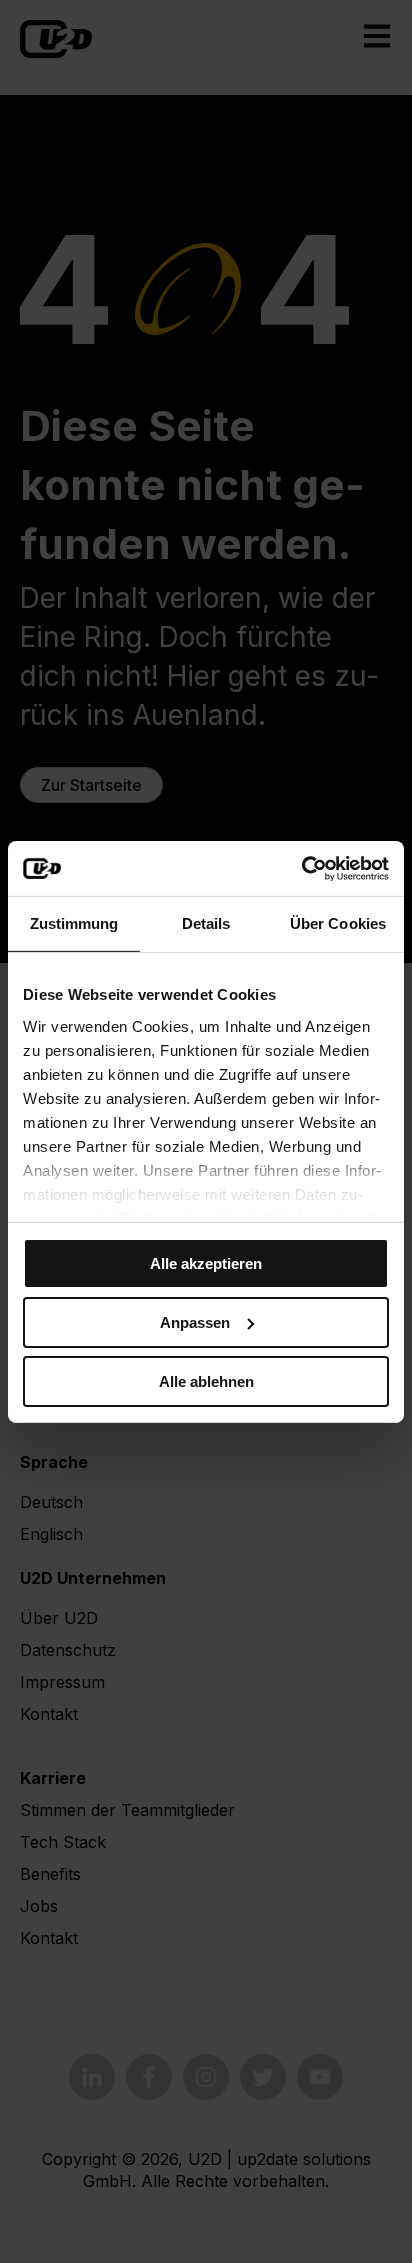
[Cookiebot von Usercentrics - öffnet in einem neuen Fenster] (301, 868)
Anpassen (195, 1322)
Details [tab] (206, 923)
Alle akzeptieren (206, 1263)
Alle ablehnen (206, 1380)
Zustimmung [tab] (74, 923)
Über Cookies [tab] (338, 923)
